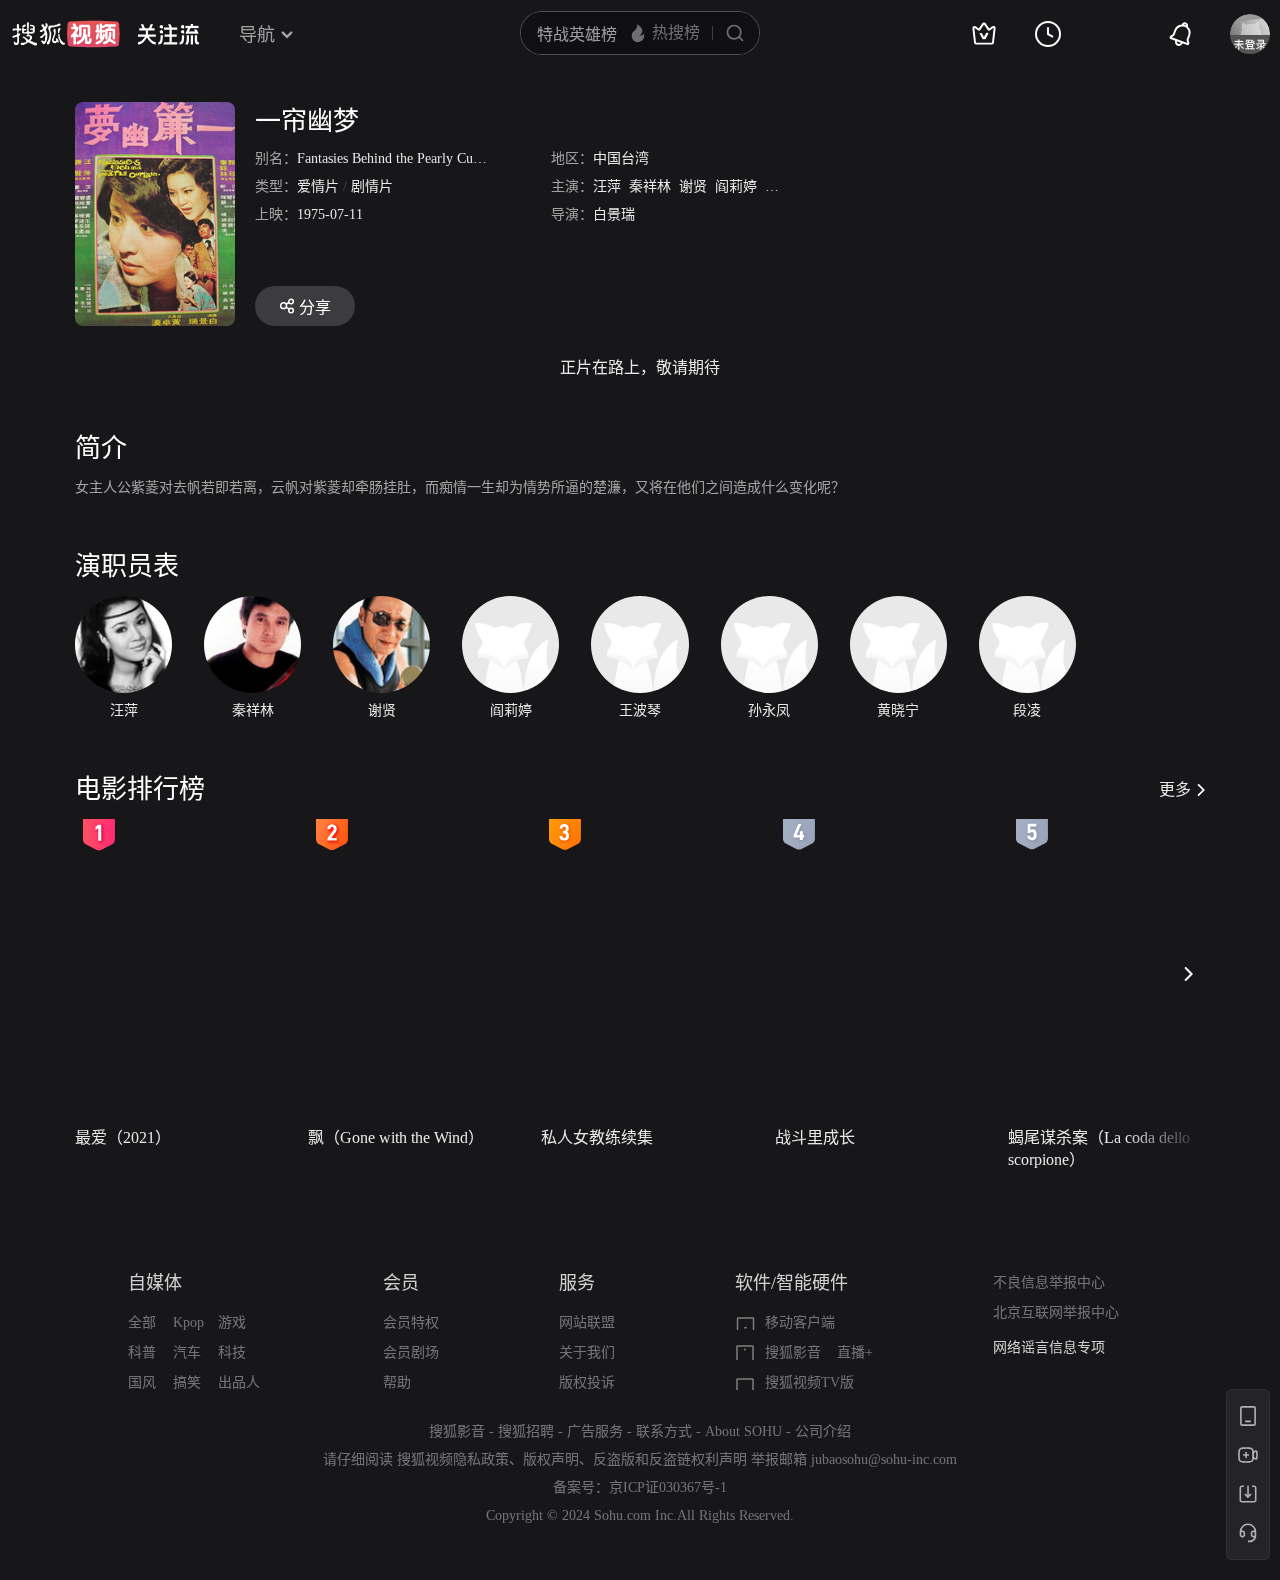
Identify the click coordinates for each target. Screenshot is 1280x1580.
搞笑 (187, 1382)
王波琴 (786, 186)
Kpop (188, 1322)
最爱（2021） (123, 1137)
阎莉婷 (736, 186)
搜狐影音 (793, 1352)
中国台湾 (621, 158)
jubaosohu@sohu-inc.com (884, 1459)
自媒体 (155, 1283)
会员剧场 (411, 1352)
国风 (142, 1382)
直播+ (855, 1352)
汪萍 (607, 186)
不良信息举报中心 (1049, 1282)
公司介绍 (823, 1431)
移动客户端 (800, 1322)
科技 (232, 1352)
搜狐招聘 (526, 1431)
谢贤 (693, 186)
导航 (257, 35)
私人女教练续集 (597, 1137)
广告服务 (595, 1431)
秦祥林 (650, 186)
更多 (1175, 789)
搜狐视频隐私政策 (453, 1459)
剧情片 (372, 186)
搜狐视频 (66, 34)
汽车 (187, 1352)
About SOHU (743, 1431)
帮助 (397, 1382)
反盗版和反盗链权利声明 (670, 1459)
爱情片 (318, 186)
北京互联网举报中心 (1056, 1312)
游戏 (232, 1322)
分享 (315, 307)
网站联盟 (587, 1322)
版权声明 (551, 1459)
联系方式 (664, 1431)
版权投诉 (587, 1382)
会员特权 (411, 1322)
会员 (401, 1283)
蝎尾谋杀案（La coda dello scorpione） (1099, 1148)
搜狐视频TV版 (809, 1382)
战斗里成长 (815, 1137)
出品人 (239, 1382)
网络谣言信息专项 (1049, 1347)
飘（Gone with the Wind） (396, 1137)
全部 (142, 1322)
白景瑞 (614, 214)
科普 (142, 1352)
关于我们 (587, 1352)
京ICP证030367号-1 (668, 1487)
